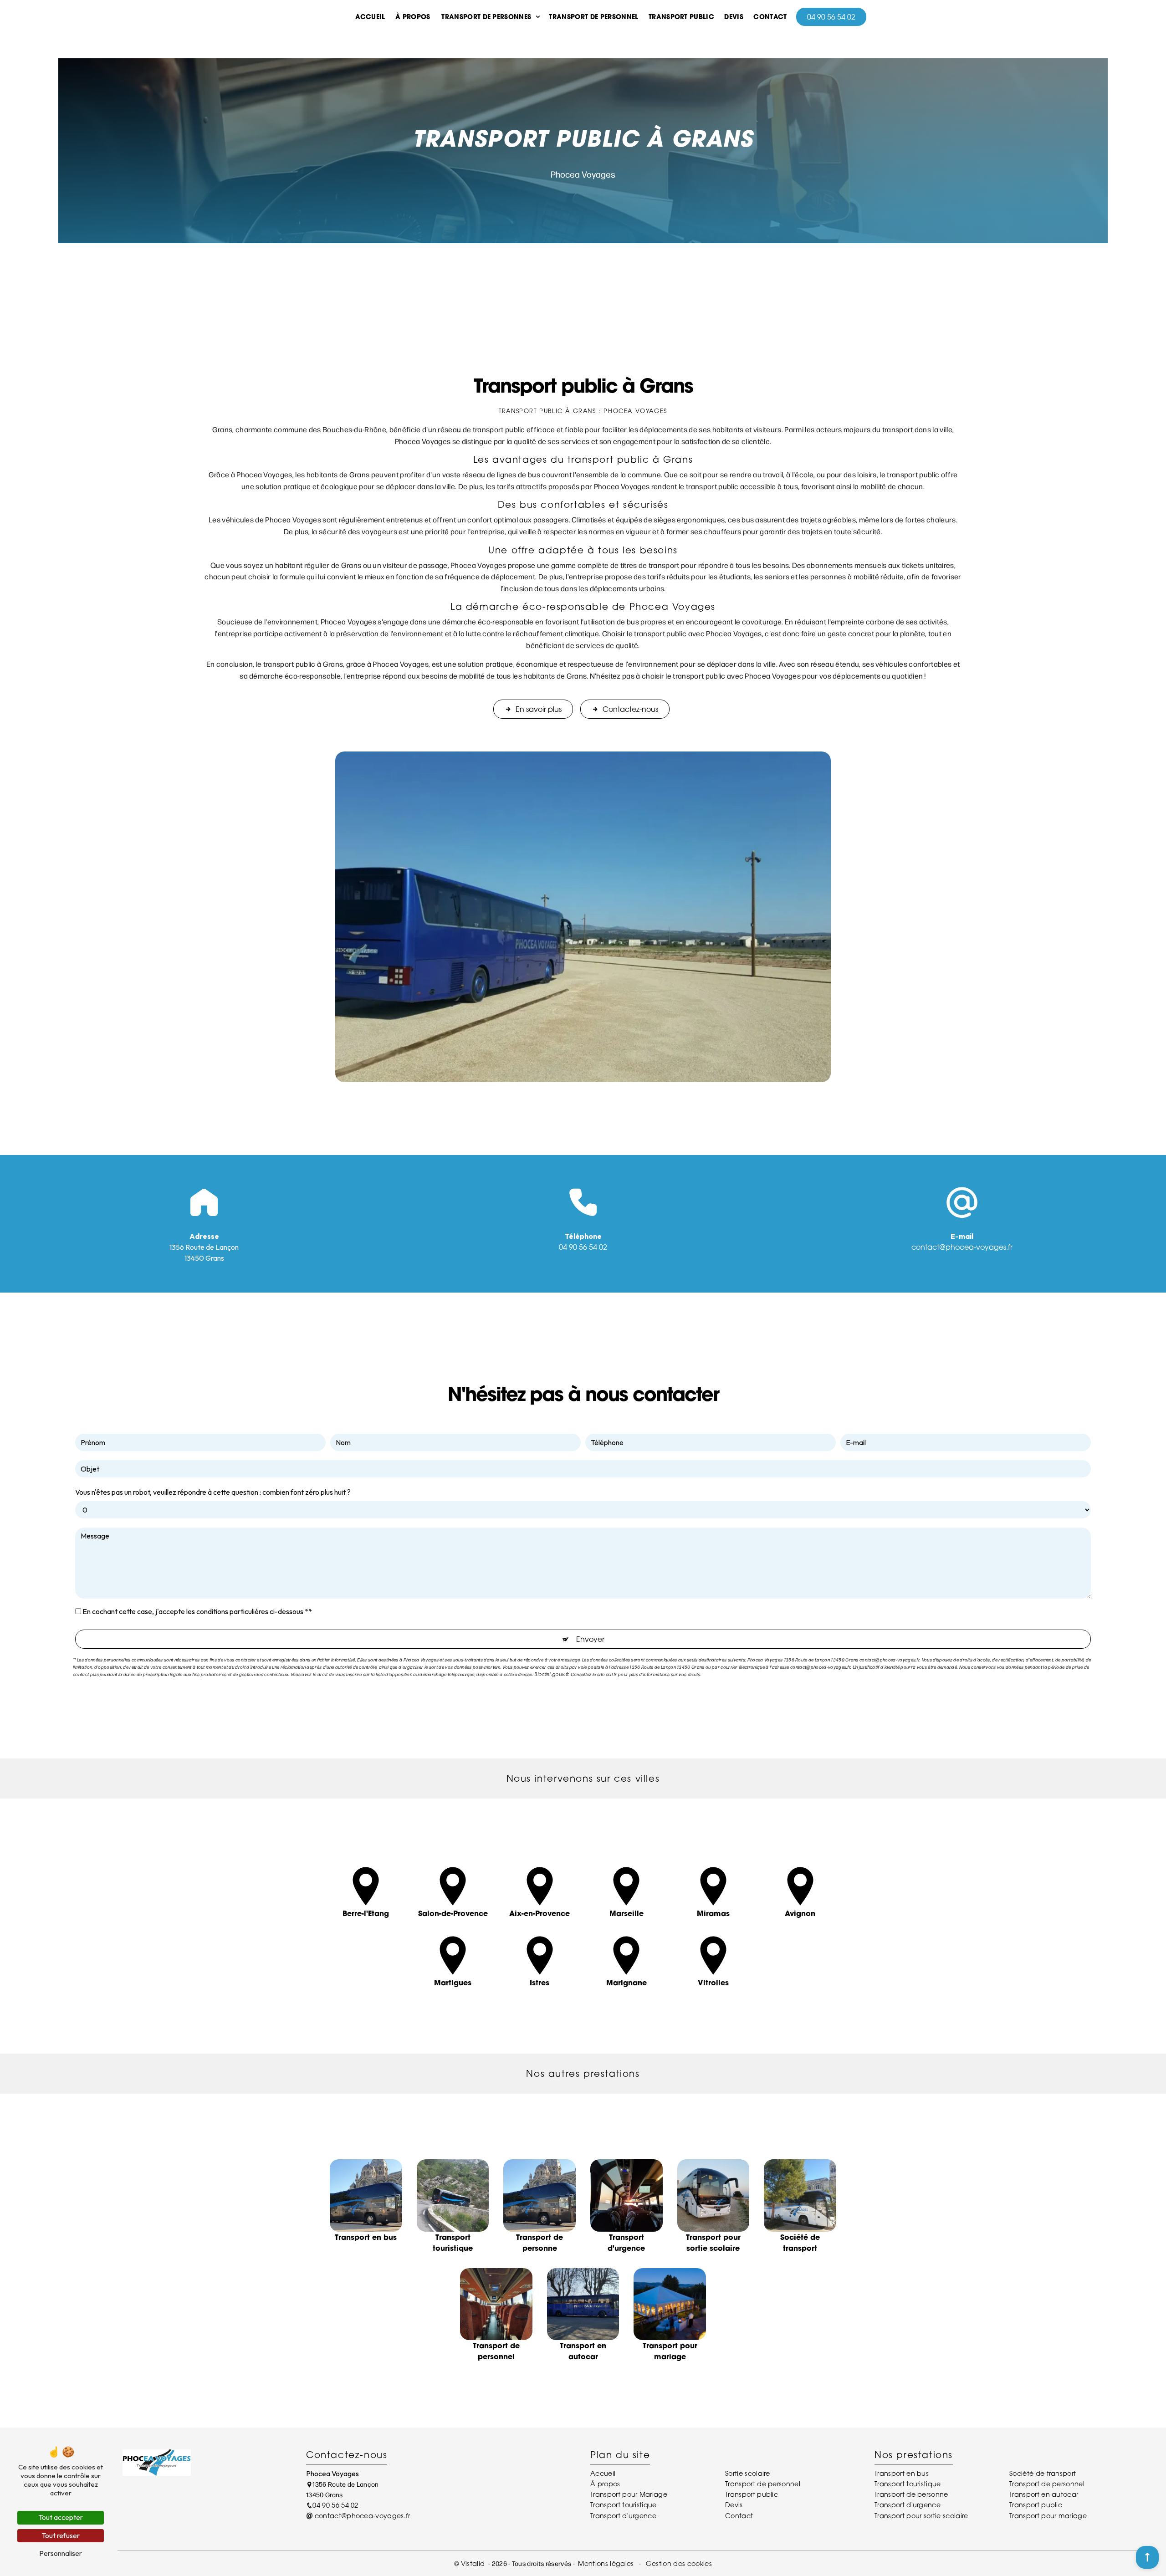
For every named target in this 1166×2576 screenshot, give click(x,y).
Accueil (370, 17)
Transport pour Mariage (629, 2494)
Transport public (681, 17)
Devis (734, 17)
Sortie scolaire (748, 2473)
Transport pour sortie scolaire (921, 2516)
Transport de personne (911, 2494)
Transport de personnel (593, 17)
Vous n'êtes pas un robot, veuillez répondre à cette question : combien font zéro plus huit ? (213, 1492)
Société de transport (1043, 2473)
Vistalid (474, 2563)
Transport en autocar (1044, 2494)
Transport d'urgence (623, 2516)
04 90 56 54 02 (831, 17)
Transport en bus (902, 2473)
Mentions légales (606, 2563)
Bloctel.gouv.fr (551, 1674)
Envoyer (590, 1639)
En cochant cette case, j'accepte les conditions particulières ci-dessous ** (197, 1611)
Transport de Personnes (486, 17)
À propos (413, 17)
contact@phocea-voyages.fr (962, 1247)
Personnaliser (61, 2553)
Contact (770, 17)
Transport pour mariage (1048, 2516)
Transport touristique (624, 2505)
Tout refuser (61, 2535)
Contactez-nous (630, 709)
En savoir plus (539, 709)
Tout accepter (61, 2517)
